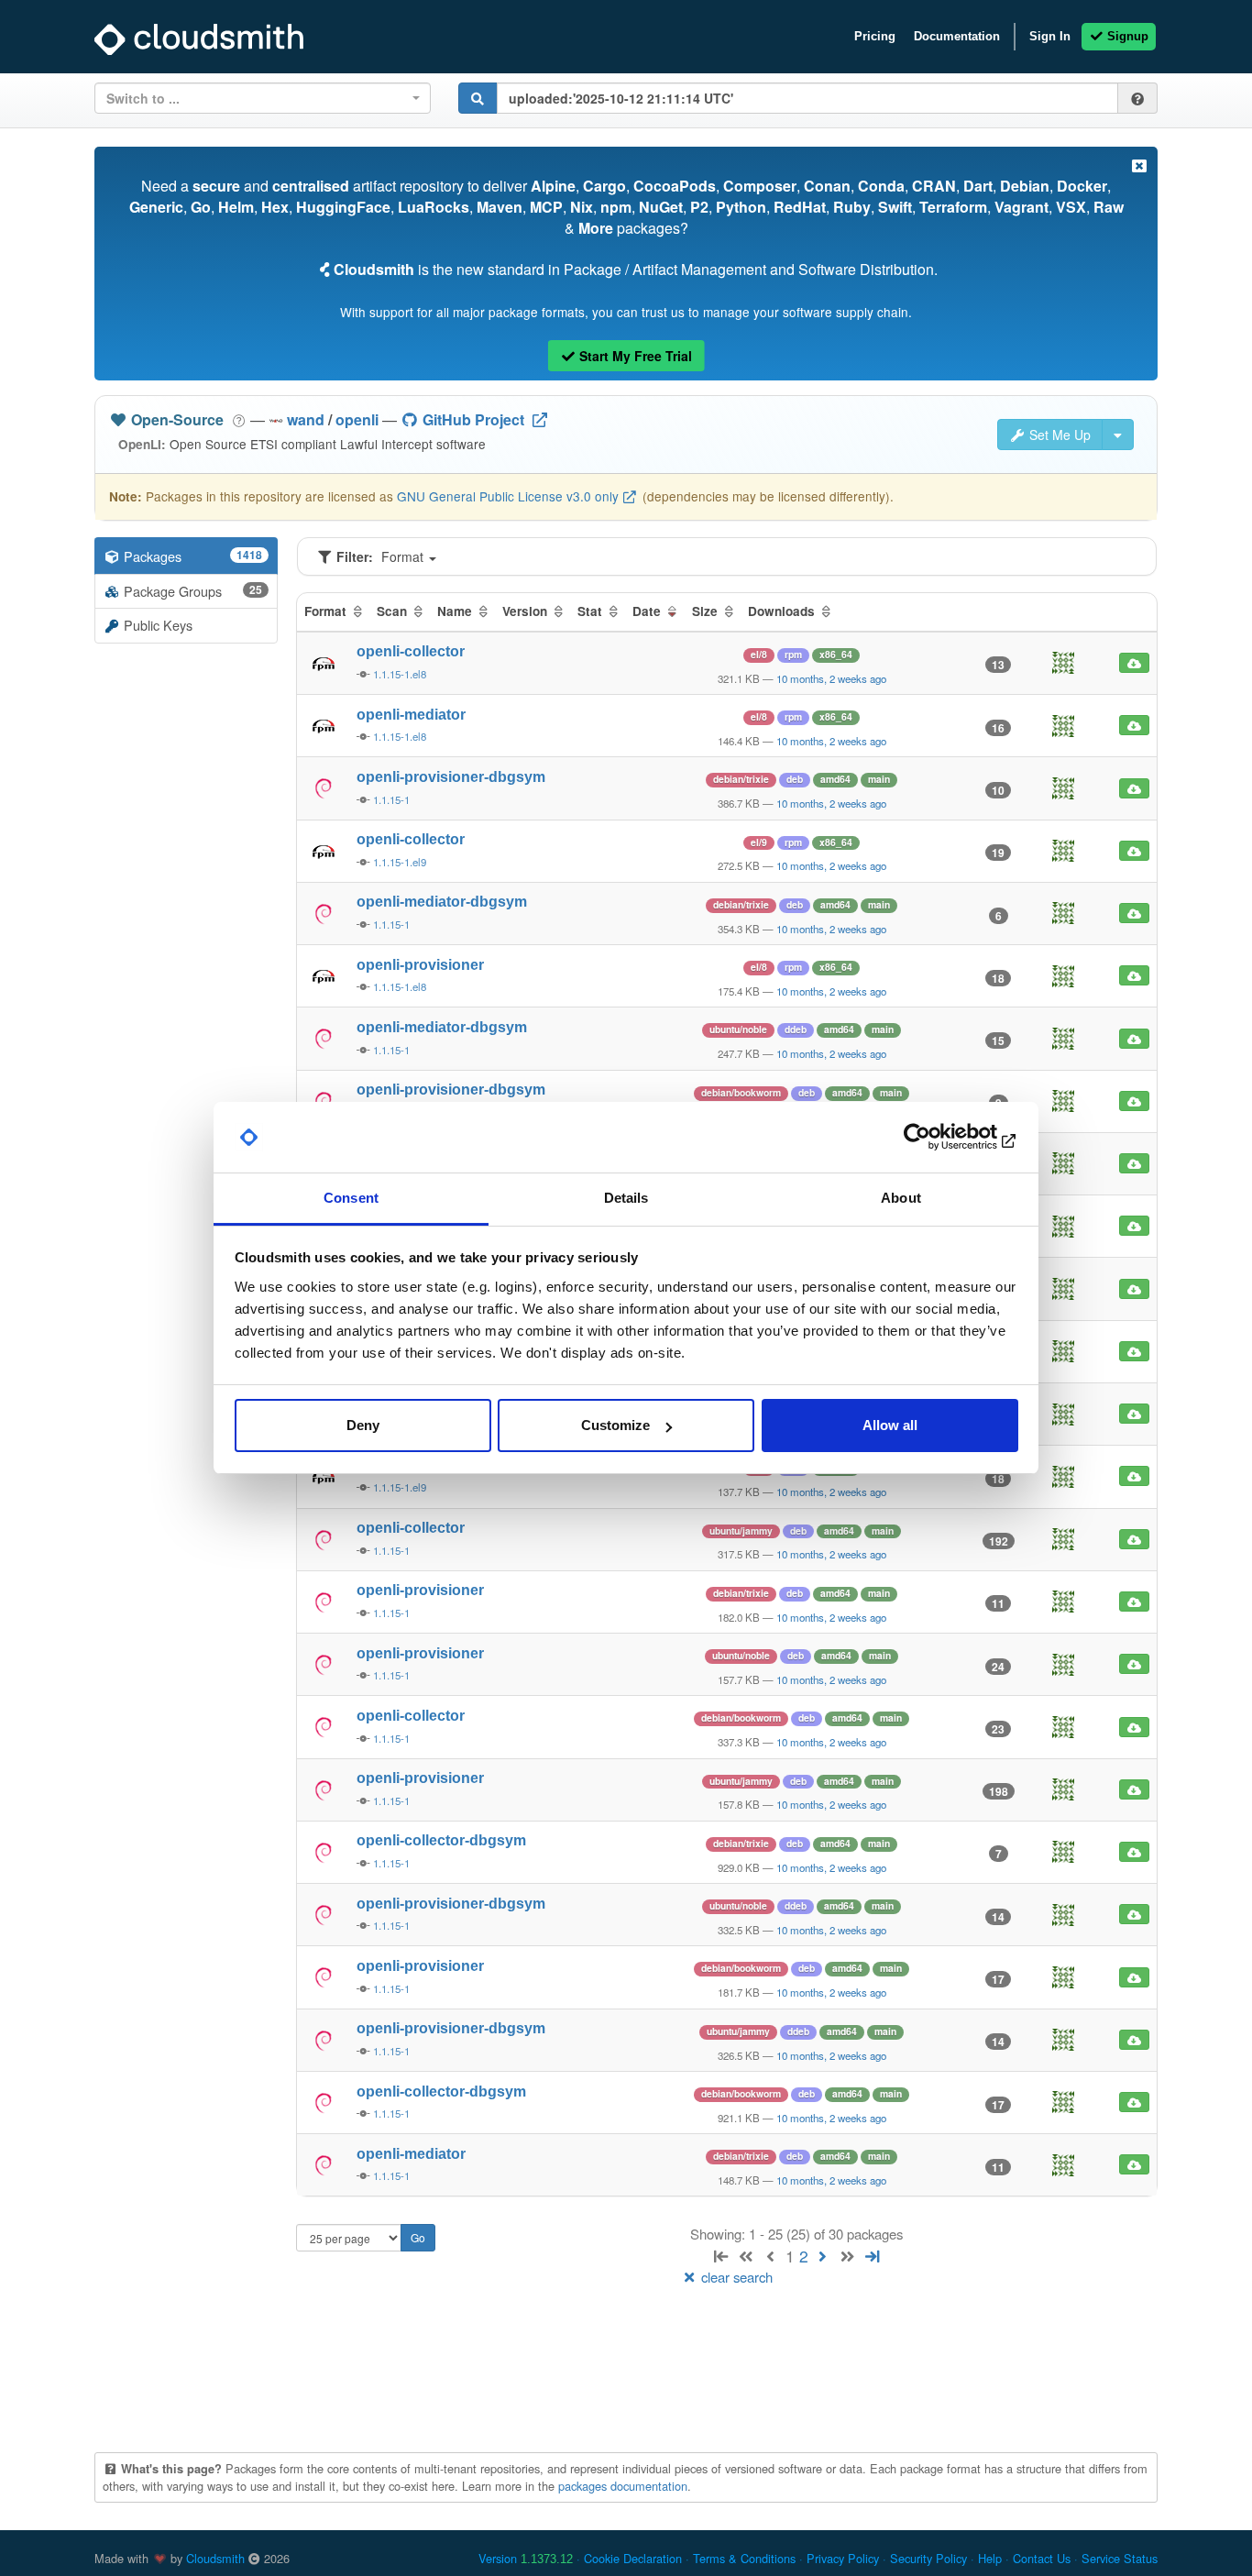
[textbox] (257, 98)
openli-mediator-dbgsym (442, 902)
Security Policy (928, 2558)
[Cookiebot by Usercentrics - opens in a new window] (938, 1138)
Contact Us (1042, 2558)
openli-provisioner (420, 965)
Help (990, 2558)
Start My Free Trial (634, 356)
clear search (735, 2277)
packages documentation (623, 2486)
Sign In (1050, 36)
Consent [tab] (351, 1198)
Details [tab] (626, 1198)
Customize (615, 1425)
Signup (1126, 36)
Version (526, 2558)
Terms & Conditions (744, 2558)
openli (357, 419)
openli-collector (411, 651)
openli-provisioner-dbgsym (451, 777)
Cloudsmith (215, 2558)
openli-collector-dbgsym (441, 1840)
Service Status (1120, 2558)
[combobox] (263, 98)
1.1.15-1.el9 (400, 862)
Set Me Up (1058, 435)
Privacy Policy (843, 2558)
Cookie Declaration (633, 2558)
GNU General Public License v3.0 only (508, 496)
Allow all (890, 1425)
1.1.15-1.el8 (400, 674)
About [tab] (901, 1198)
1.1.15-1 (391, 799)
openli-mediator (411, 715)
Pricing (875, 36)
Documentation (957, 36)
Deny (363, 1425)
